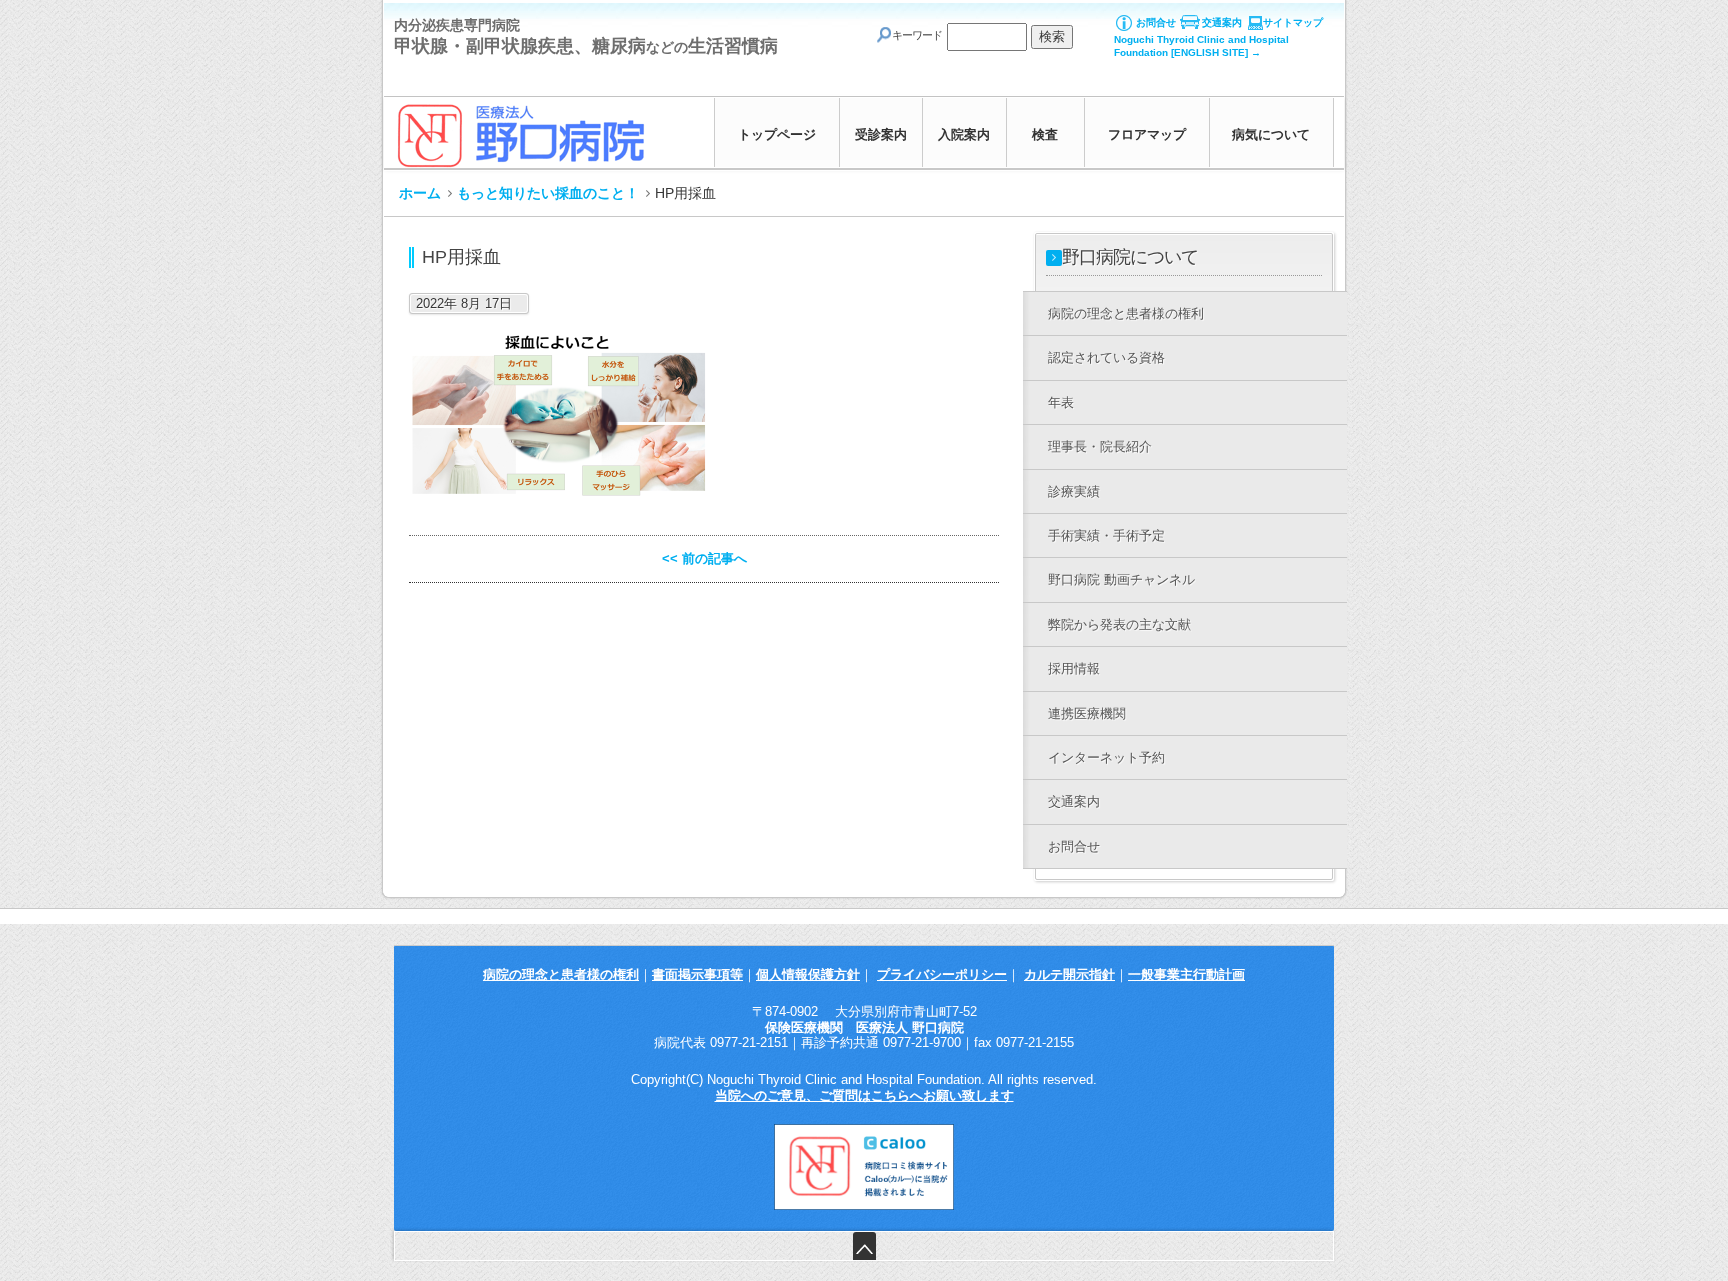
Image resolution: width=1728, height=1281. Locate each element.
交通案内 (1222, 22)
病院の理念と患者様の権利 (561, 974)
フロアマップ (1147, 134)
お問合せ (1156, 22)
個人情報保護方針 (808, 974)
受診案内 (881, 134)
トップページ (777, 134)
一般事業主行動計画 (1186, 974)
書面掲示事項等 (697, 974)
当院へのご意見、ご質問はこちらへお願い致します (864, 1095)
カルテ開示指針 (1069, 974)
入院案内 (964, 134)
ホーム (420, 193)
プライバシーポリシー (942, 974)
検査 (1045, 134)
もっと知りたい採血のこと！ (548, 193)
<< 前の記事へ (704, 558)
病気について (1271, 134)
